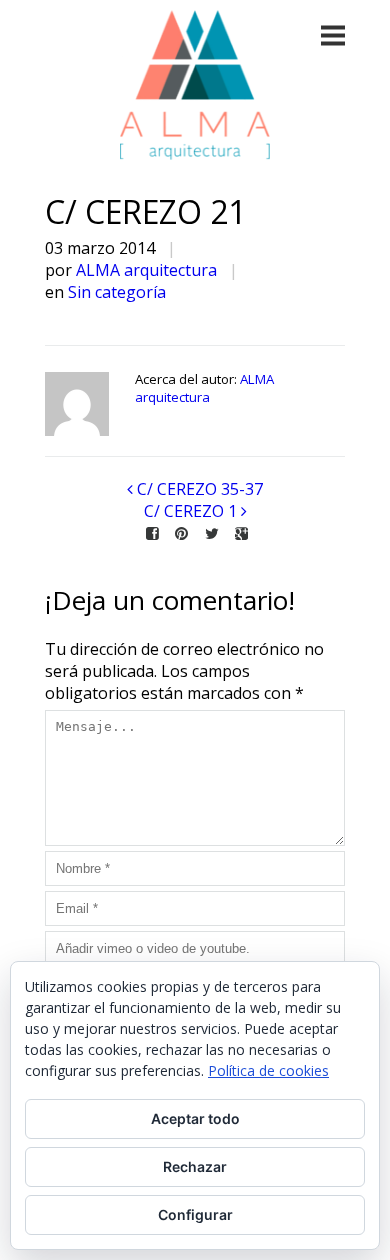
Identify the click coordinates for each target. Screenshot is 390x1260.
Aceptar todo (195, 1118)
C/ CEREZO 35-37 (200, 489)
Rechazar (195, 1166)
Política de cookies (268, 1070)
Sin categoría (117, 292)
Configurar (195, 1214)
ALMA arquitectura (146, 270)
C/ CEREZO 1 (190, 511)
